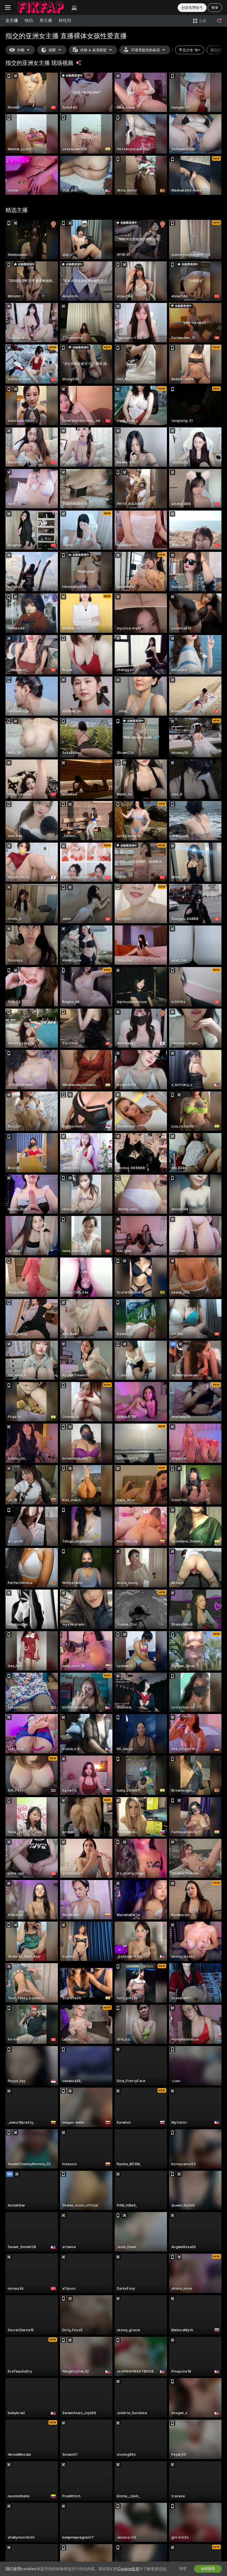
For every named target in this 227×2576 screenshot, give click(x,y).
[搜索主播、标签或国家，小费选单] (219, 21)
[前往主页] (41, 7)
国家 (52, 50)
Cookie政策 (129, 2569)
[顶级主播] (74, 7)
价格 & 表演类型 (93, 50)
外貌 (21, 50)
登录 (215, 8)
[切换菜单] (8, 7)
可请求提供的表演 (145, 50)
